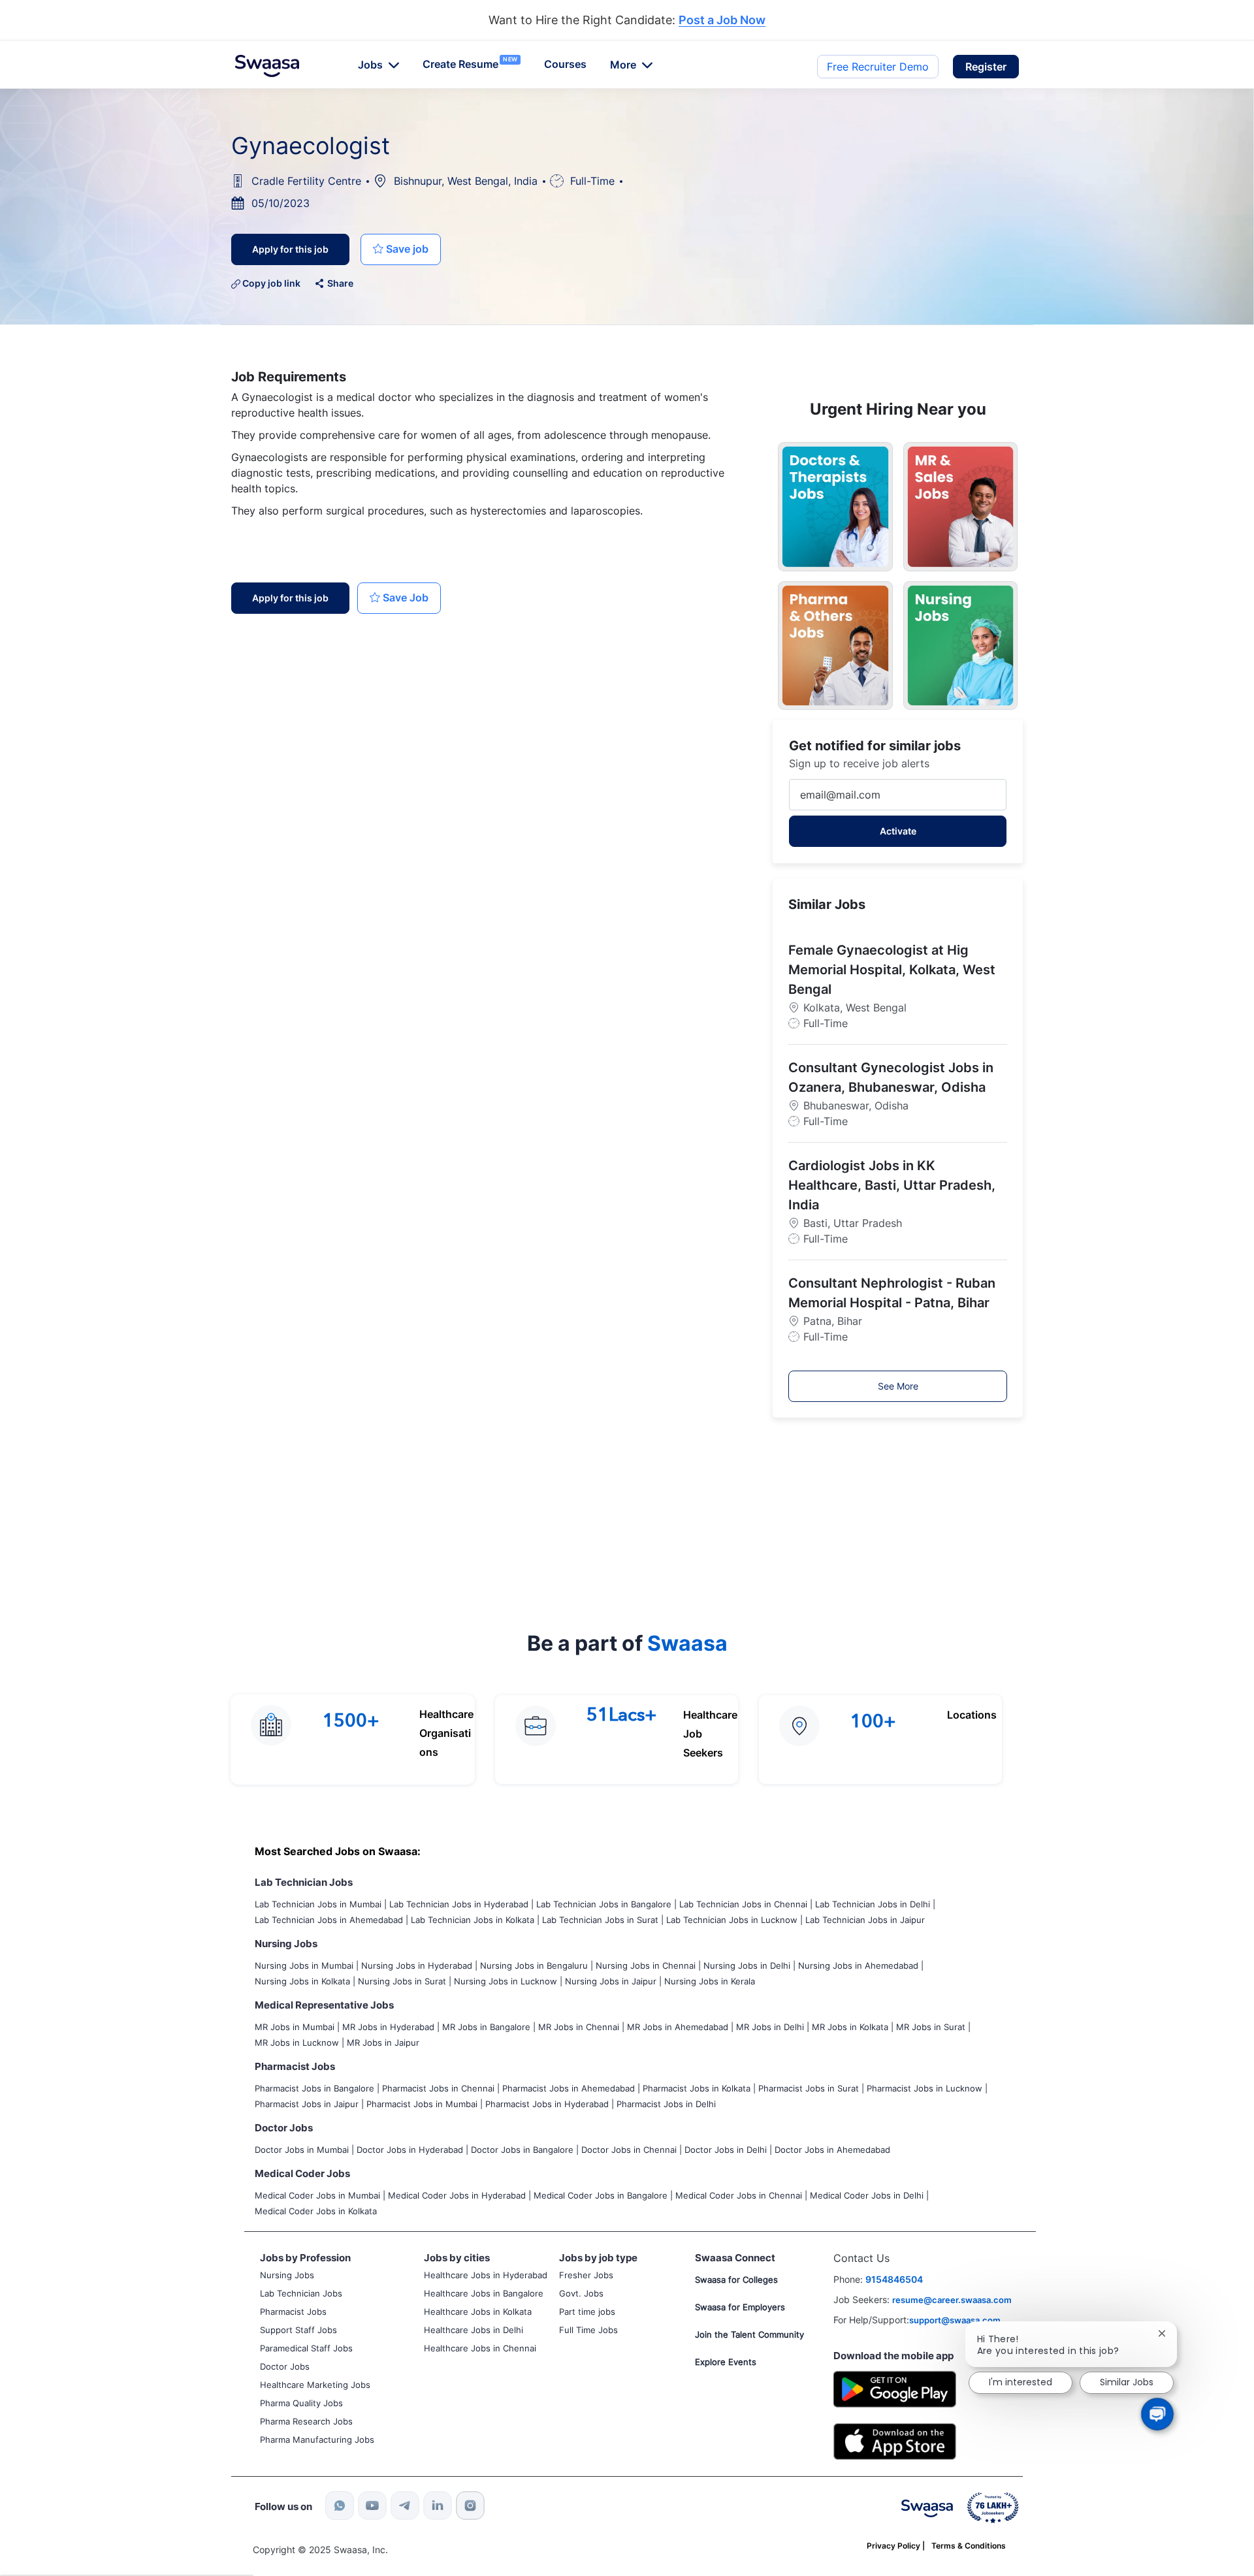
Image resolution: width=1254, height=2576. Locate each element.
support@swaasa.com (955, 2320)
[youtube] (372, 2505)
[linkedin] (438, 2505)
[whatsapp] (340, 2505)
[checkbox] (401, 249)
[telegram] (405, 2505)
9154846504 (894, 2279)
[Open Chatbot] (1157, 2414)
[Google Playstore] (895, 2388)
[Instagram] (470, 2505)
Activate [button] (898, 831)
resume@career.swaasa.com (952, 2300)
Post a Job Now (722, 21)
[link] (267, 66)
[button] (986, 67)
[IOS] (895, 2441)
